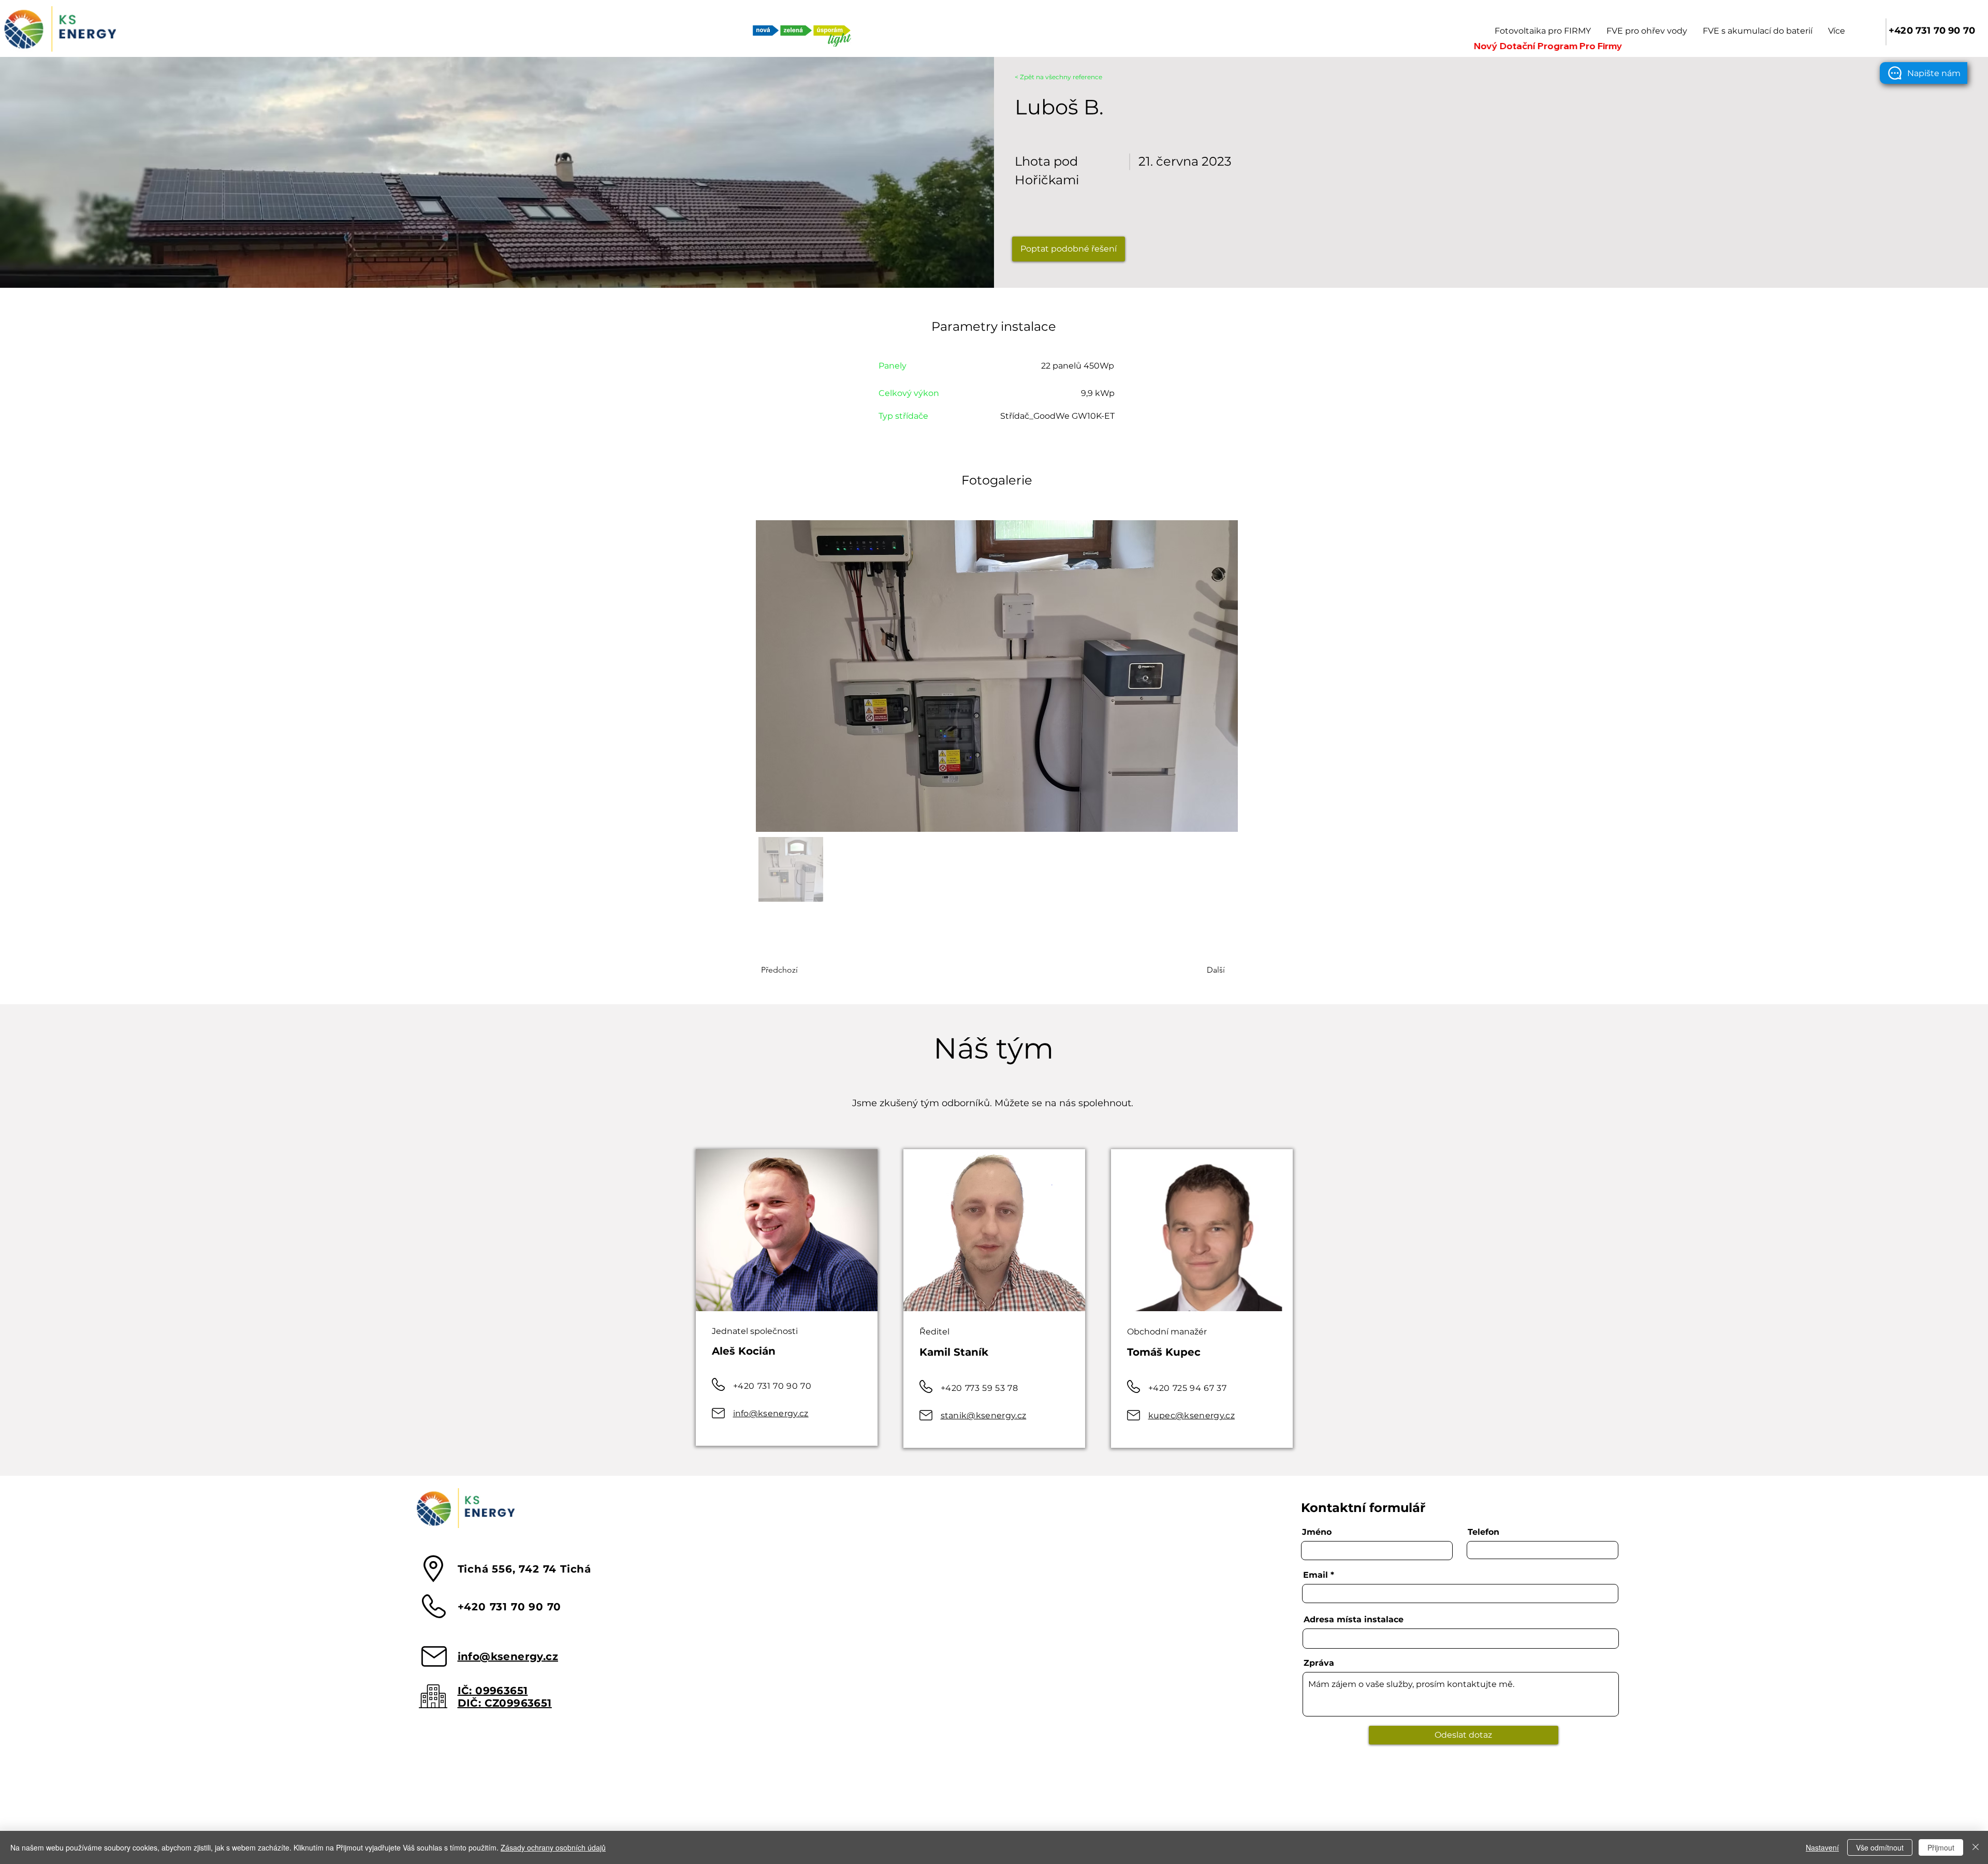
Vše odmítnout (1880, 1847)
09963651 (501, 1691)
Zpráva (1319, 1663)
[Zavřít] (1976, 1847)
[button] (1924, 73)
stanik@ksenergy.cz (984, 1415)
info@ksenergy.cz (771, 1413)
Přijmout (1941, 1847)
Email (1315, 1575)
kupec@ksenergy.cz (1192, 1415)
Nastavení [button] (1822, 1847)
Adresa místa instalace (1354, 1620)
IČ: (467, 1691)
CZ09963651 (518, 1703)
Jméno (1317, 1532)
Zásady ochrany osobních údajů (553, 1847)
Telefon (1483, 1532)
